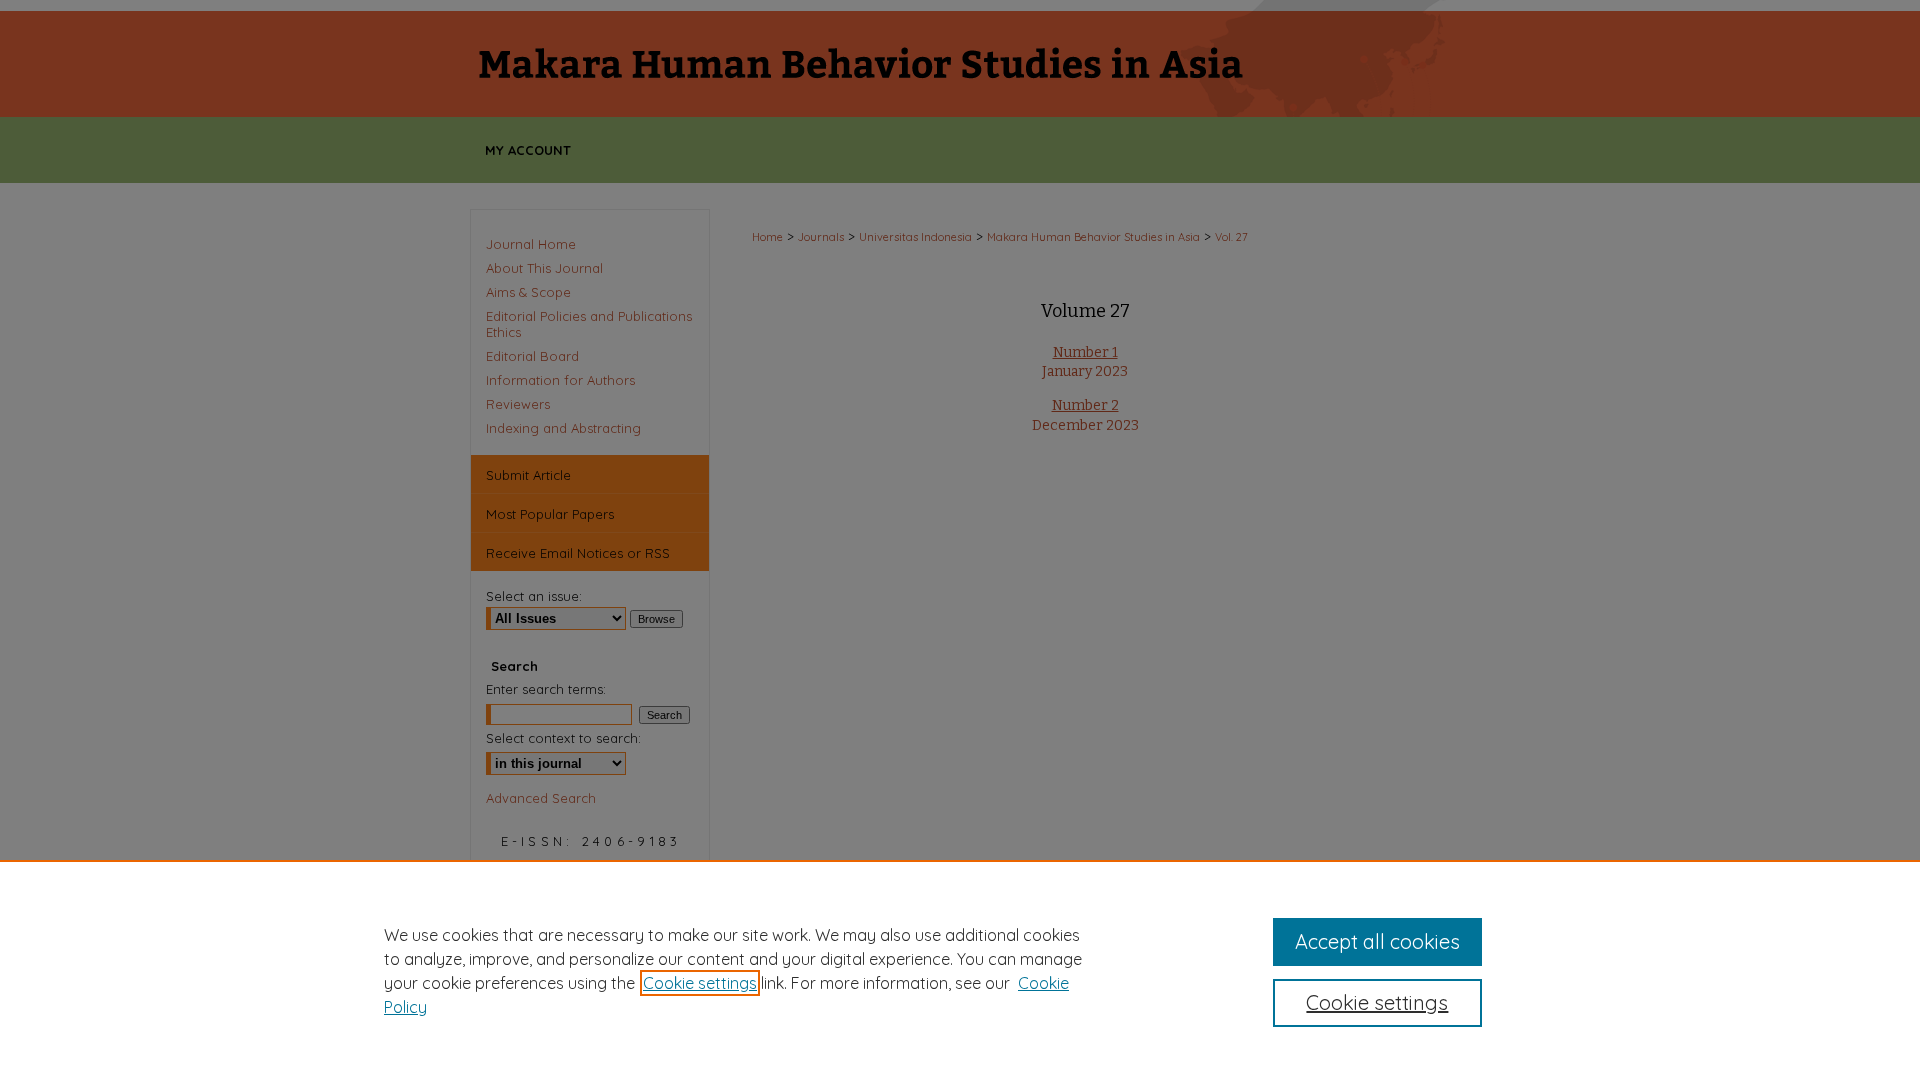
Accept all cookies (1377, 941)
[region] (960, 970)
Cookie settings (700, 983)
